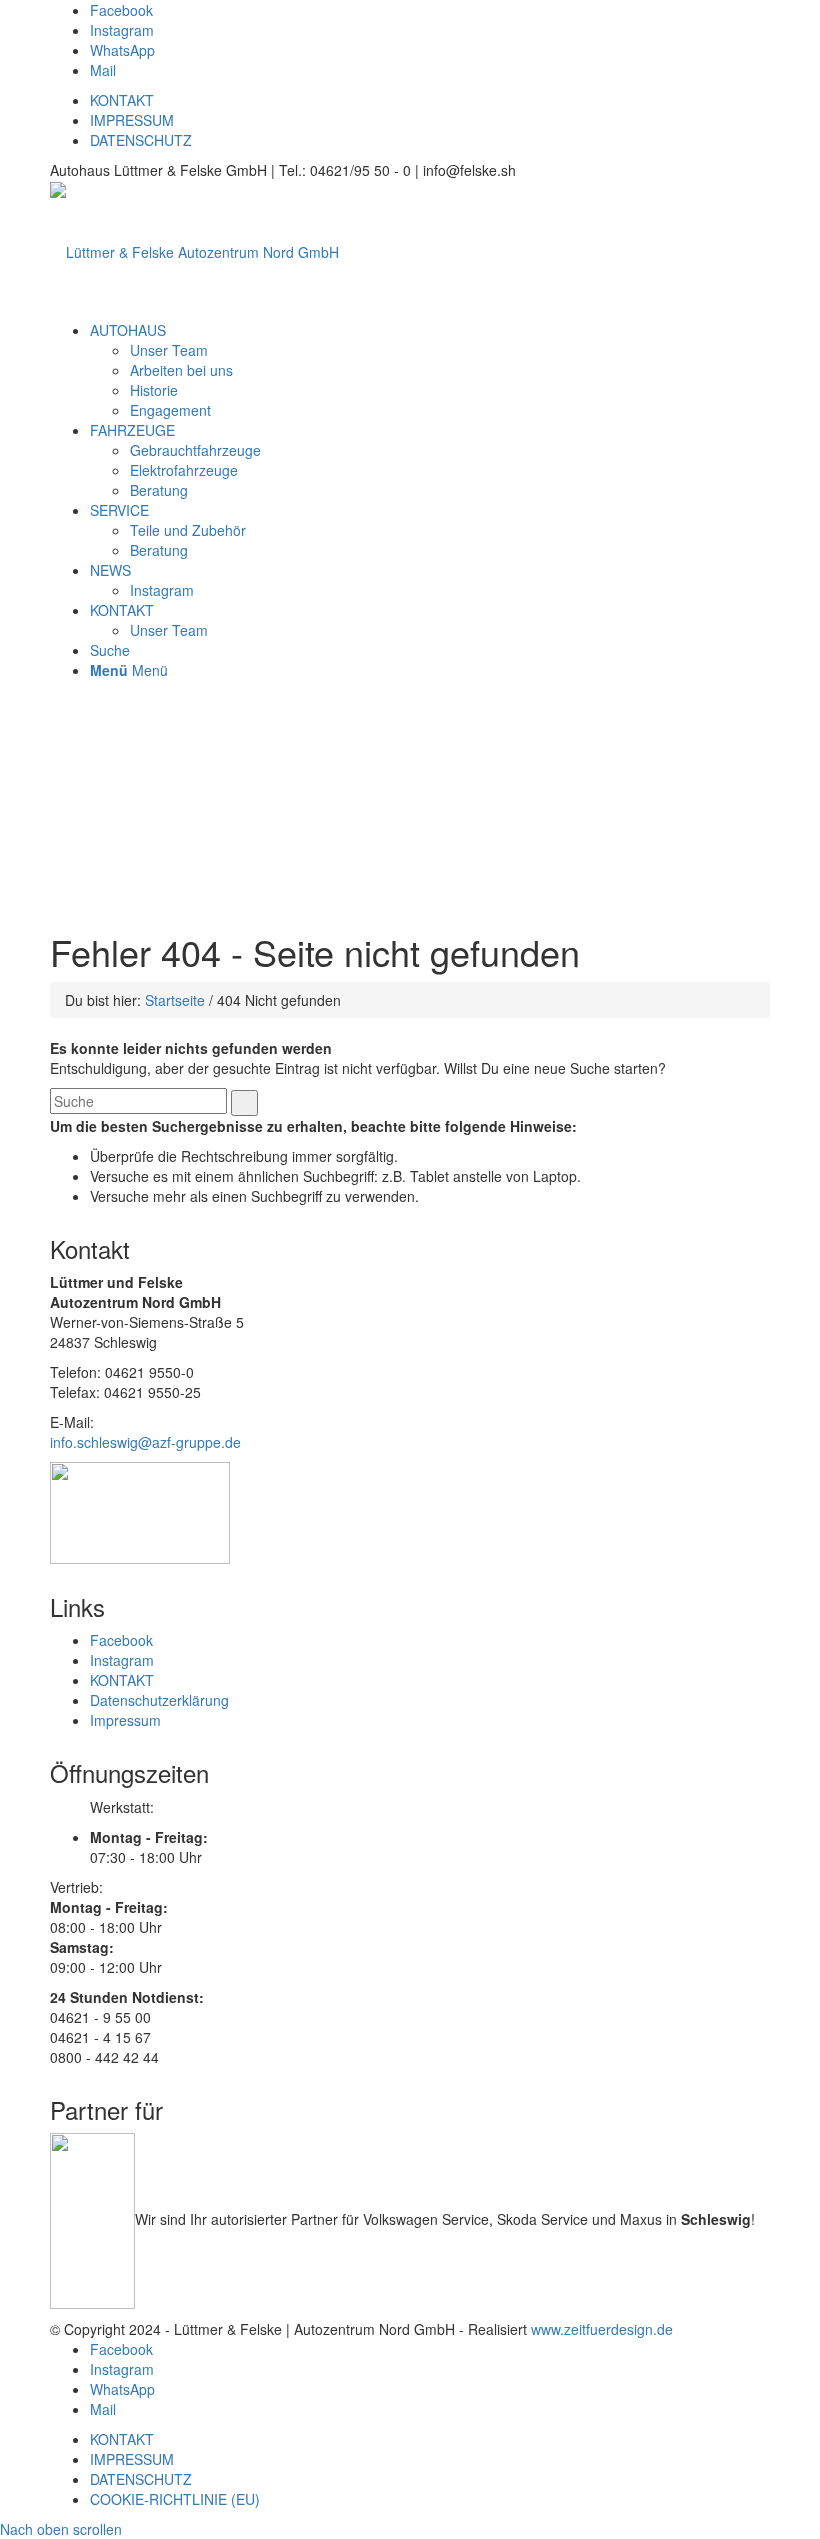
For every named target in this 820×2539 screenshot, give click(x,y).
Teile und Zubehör (188, 530)
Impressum (125, 1720)
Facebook (121, 1640)
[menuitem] (128, 330)
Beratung (159, 490)
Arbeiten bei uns (181, 370)
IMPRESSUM (132, 120)
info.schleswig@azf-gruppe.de (145, 1442)
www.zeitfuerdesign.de (602, 2329)
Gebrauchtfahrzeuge (195, 450)
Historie (154, 390)
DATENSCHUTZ (141, 140)
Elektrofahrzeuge (184, 470)
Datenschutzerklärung (159, 1700)
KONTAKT (122, 100)
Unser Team (169, 350)
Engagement (170, 410)
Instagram (162, 590)
